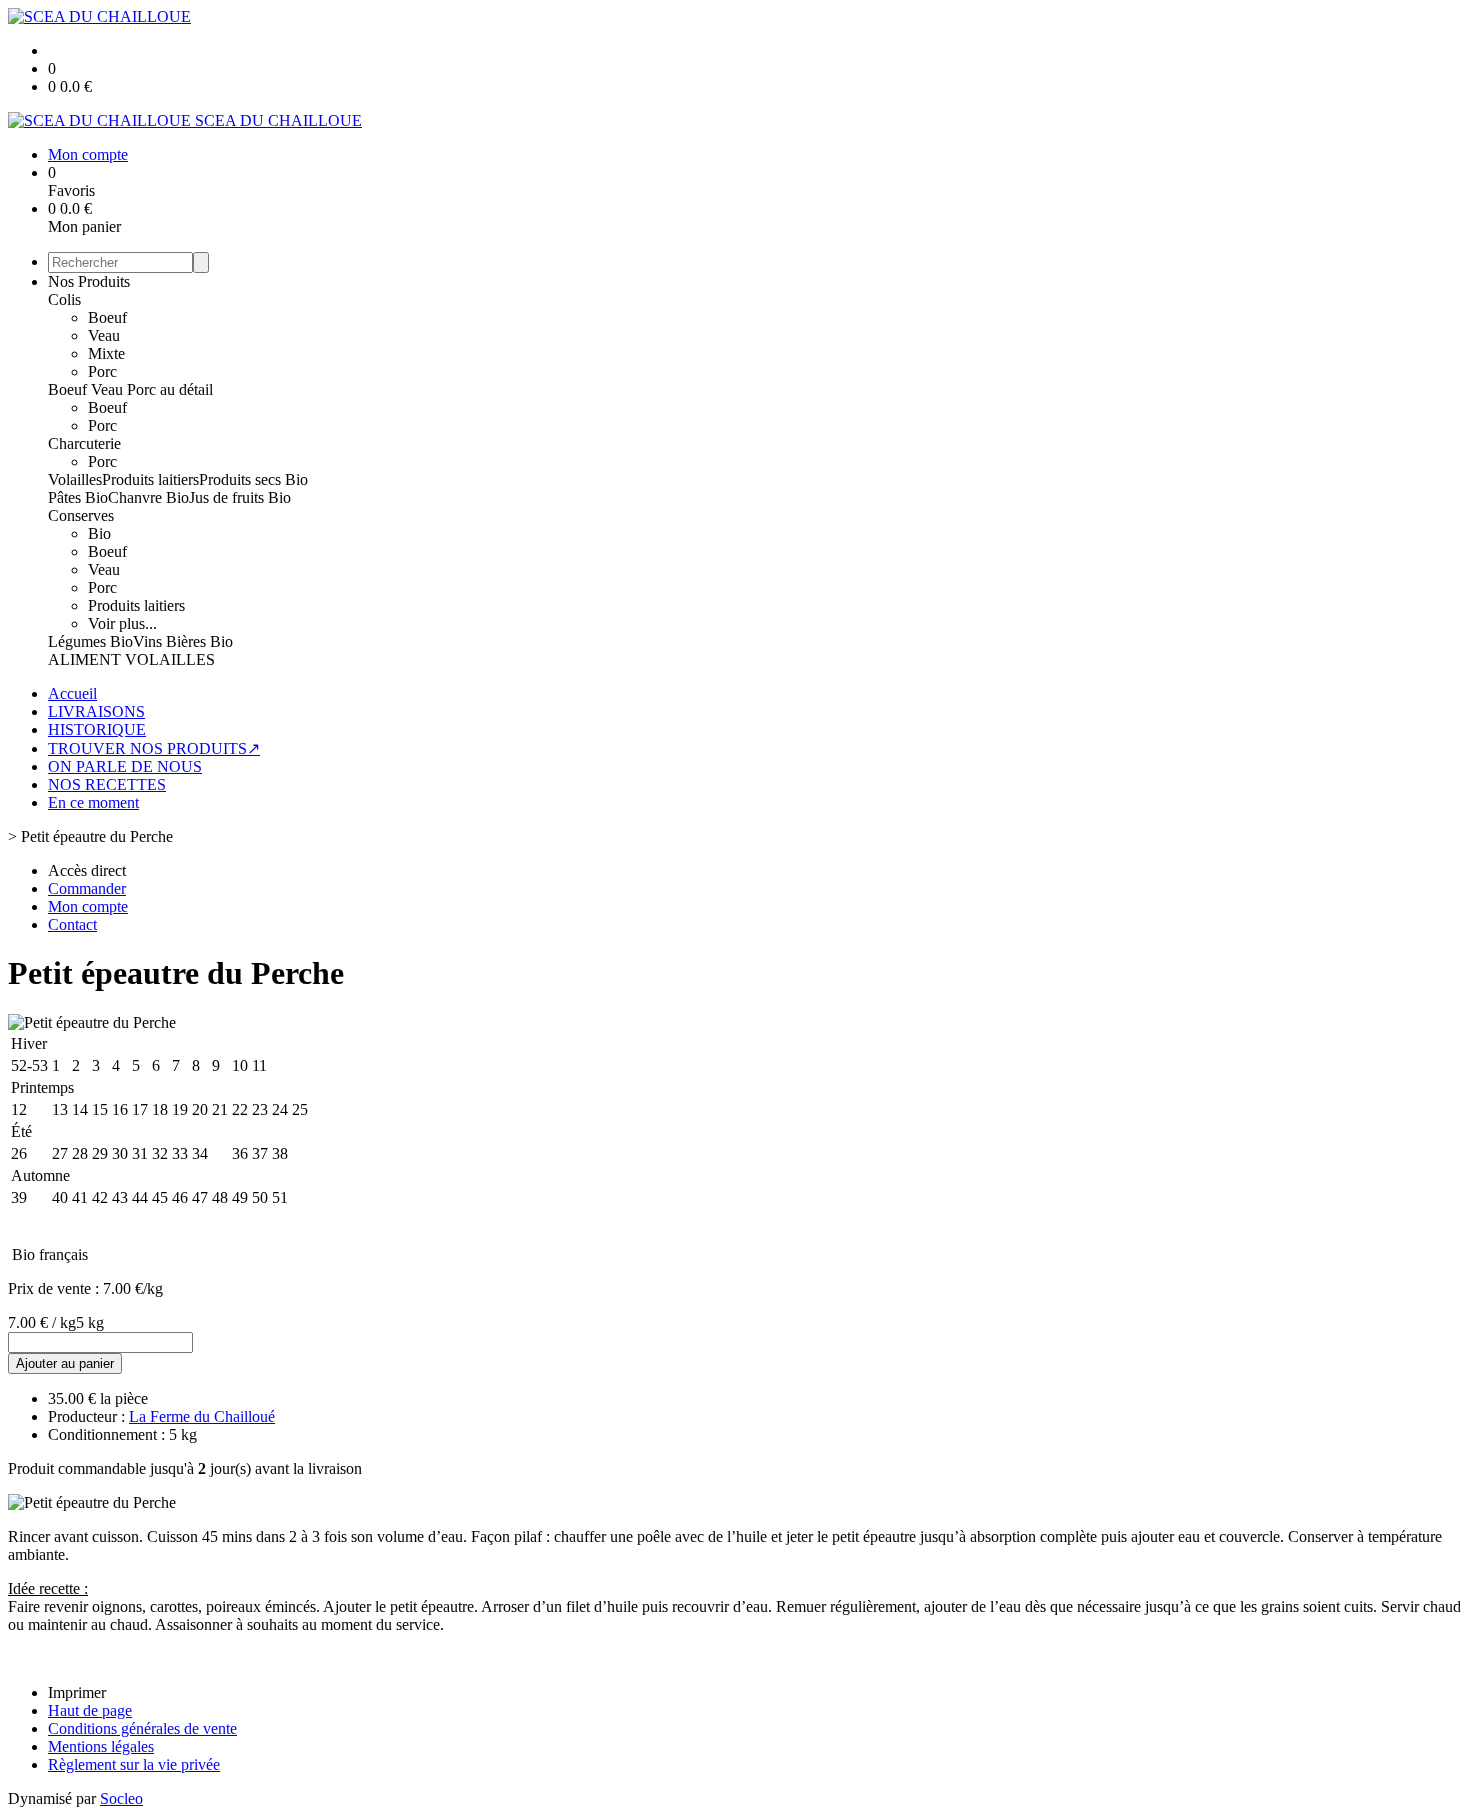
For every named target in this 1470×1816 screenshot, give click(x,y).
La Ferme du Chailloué (202, 1416)
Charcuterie (84, 443)
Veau (104, 335)
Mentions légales (101, 1746)
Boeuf (107, 317)
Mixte (106, 353)
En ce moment (93, 802)
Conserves (81, 515)
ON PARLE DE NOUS (125, 766)
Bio (99, 533)
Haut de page (90, 1710)
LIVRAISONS (96, 711)
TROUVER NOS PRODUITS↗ (154, 748)
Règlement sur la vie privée (134, 1764)
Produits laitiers (150, 479)
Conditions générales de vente (142, 1728)
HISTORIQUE (97, 729)
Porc (102, 371)
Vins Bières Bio (183, 641)
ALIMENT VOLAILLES (131, 659)
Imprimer (77, 1692)
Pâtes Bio (78, 497)
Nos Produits (89, 281)
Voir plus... (122, 623)
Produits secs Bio (253, 479)
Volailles (75, 479)
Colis (64, 299)
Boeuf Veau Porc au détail (130, 389)
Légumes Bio (90, 641)
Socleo (121, 1798)
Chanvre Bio (148, 497)
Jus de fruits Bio (240, 497)
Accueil (72, 693)
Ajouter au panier (65, 1363)
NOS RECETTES (107, 784)
